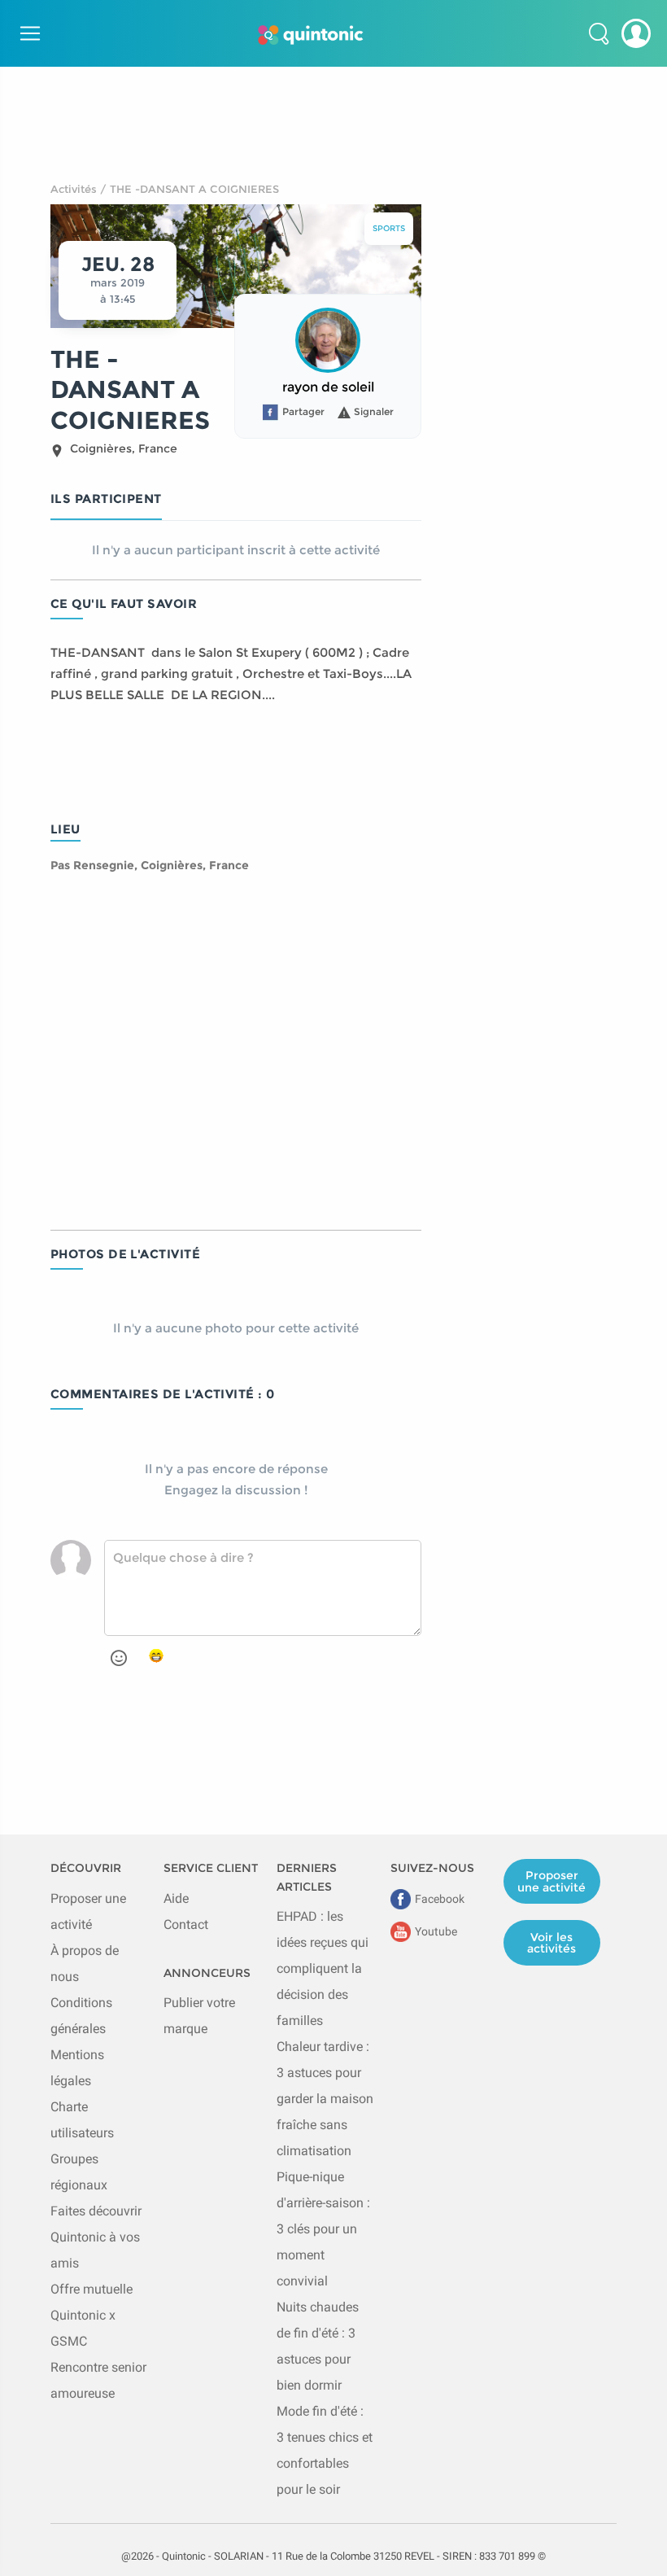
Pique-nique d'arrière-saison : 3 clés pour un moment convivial (323, 2229)
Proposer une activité (551, 1881)
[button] (599, 33)
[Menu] (28, 33)
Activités (74, 189)
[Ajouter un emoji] (119, 1658)
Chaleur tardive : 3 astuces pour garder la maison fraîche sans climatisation (325, 2099)
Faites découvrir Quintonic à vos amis (96, 2237)
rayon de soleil (328, 387)
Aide (176, 1898)
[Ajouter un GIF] (156, 1656)
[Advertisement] (333, 103)
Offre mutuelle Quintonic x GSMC (92, 2315)
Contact (186, 1924)
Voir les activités (551, 1943)
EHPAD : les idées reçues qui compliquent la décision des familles (323, 1968)
